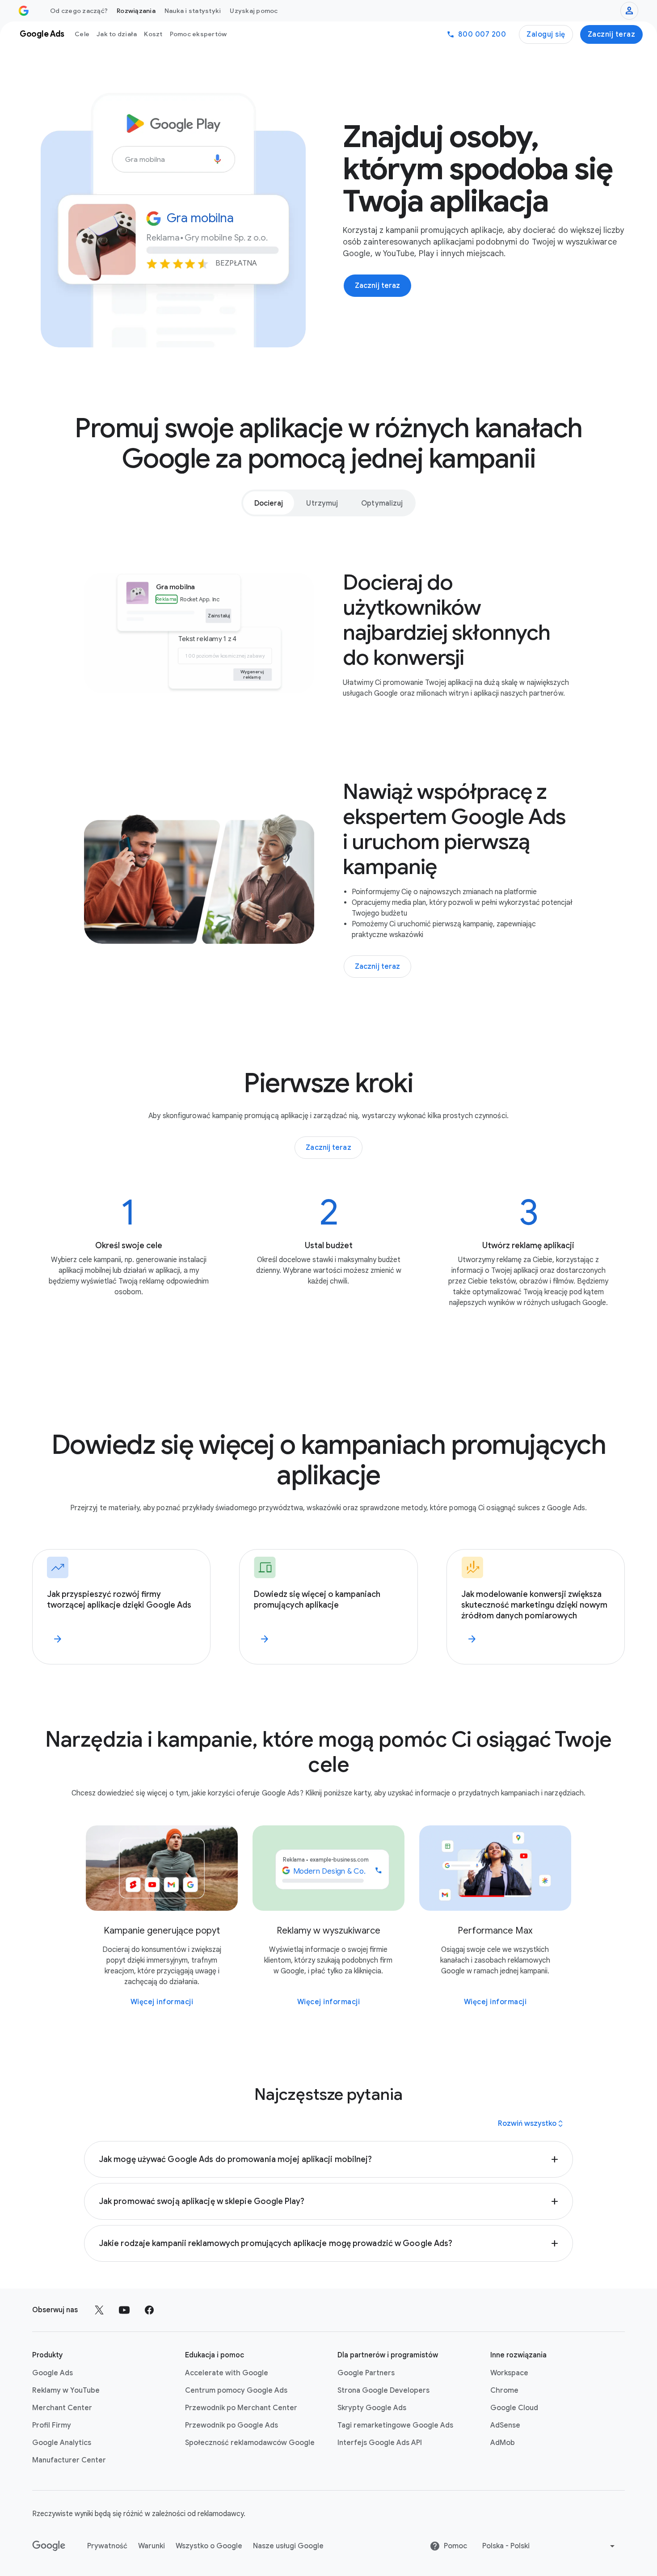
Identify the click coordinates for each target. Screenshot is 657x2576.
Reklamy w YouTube (66, 2390)
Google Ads (53, 2373)
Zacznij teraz (612, 34)
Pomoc (455, 2546)
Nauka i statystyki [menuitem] (193, 11)
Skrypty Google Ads (372, 2408)
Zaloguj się (546, 34)
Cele (82, 34)
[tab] (269, 503)
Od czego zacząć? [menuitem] (79, 11)
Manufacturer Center (69, 2460)
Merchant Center (62, 2408)
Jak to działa (117, 34)
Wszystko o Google (209, 2546)
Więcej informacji (162, 2002)
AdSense (505, 2425)
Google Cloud (514, 2408)
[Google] (49, 2546)
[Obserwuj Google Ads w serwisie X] (99, 2310)
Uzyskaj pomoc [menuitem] (254, 11)
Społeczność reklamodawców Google (250, 2443)
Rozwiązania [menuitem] (136, 11)
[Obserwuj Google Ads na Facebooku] (149, 2310)
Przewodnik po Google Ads (232, 2425)
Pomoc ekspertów (198, 34)
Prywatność (107, 2546)
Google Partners (366, 2373)
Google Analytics (62, 2443)
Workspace (509, 2373)
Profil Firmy (52, 2425)
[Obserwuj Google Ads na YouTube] (124, 2310)
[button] (328, 2159)
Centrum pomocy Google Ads (236, 2390)
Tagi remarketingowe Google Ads (395, 2425)
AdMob (503, 2443)
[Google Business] (24, 11)
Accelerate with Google (227, 2373)
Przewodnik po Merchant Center (241, 2408)
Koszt (153, 34)
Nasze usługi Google (288, 2546)
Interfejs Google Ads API (380, 2443)
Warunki (152, 2546)
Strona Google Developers (383, 2390)
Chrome (504, 2390)
